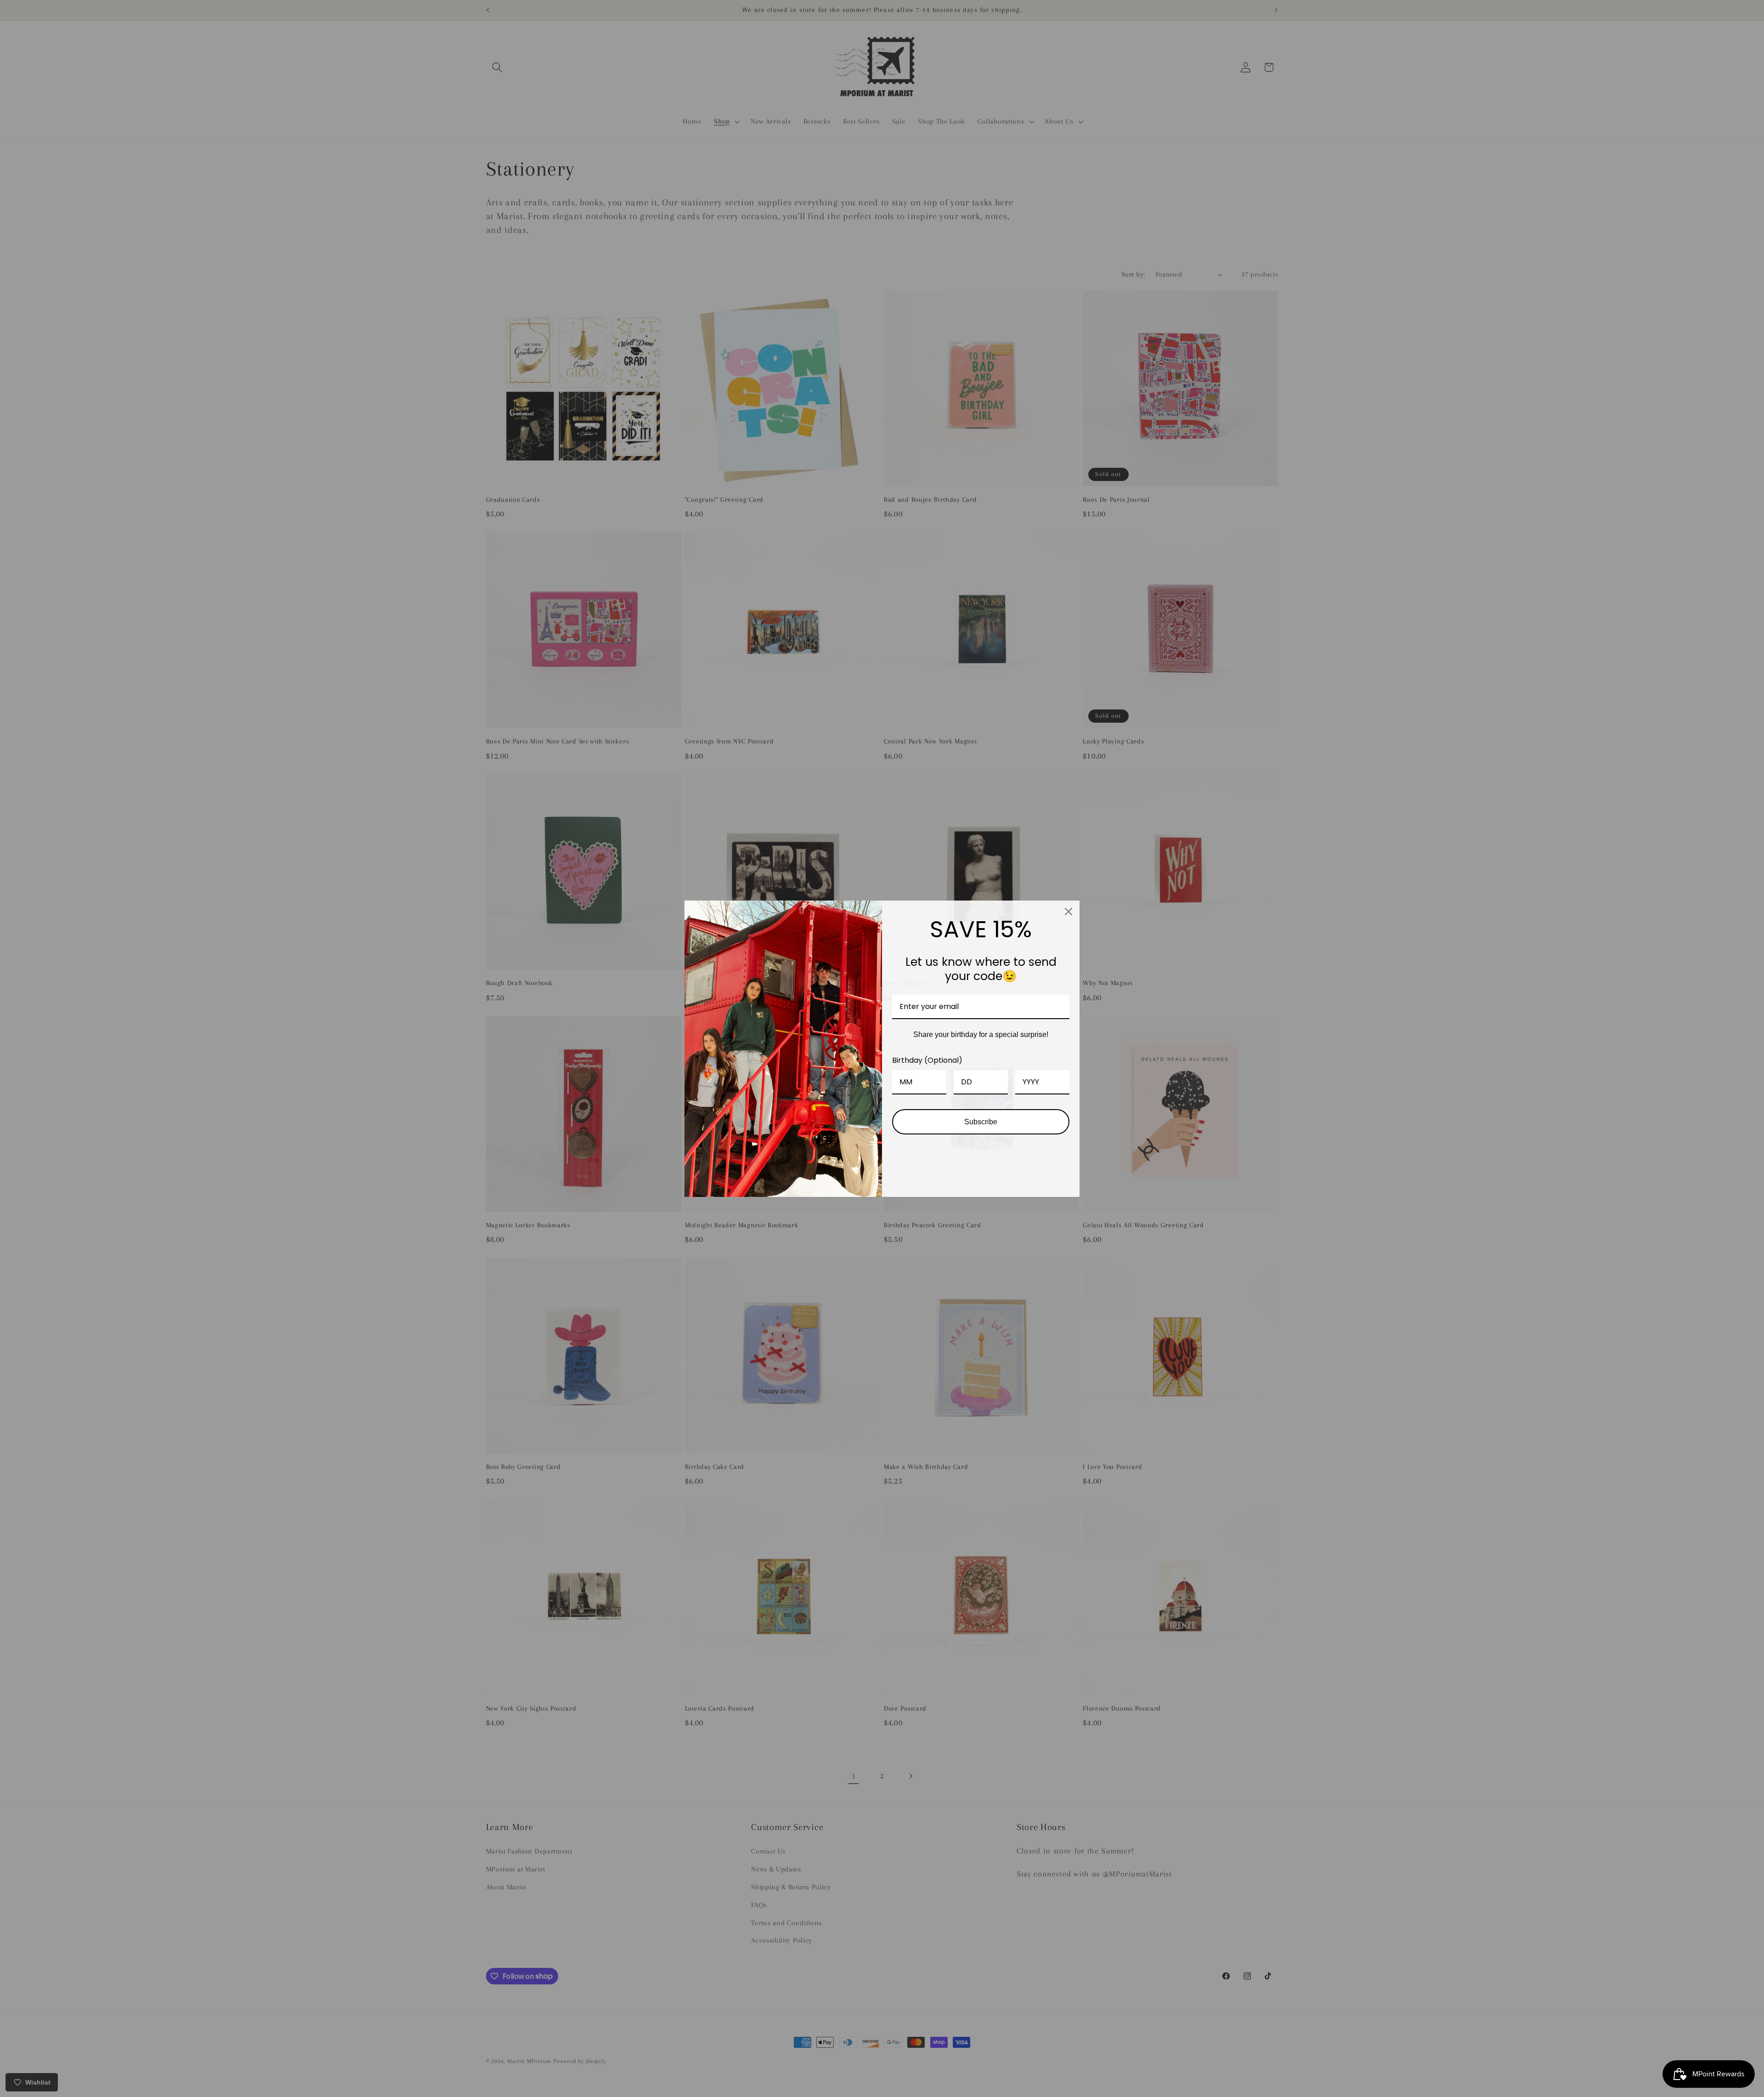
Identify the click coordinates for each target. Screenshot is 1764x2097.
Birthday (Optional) (927, 1060)
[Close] (1069, 912)
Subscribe (981, 1122)
